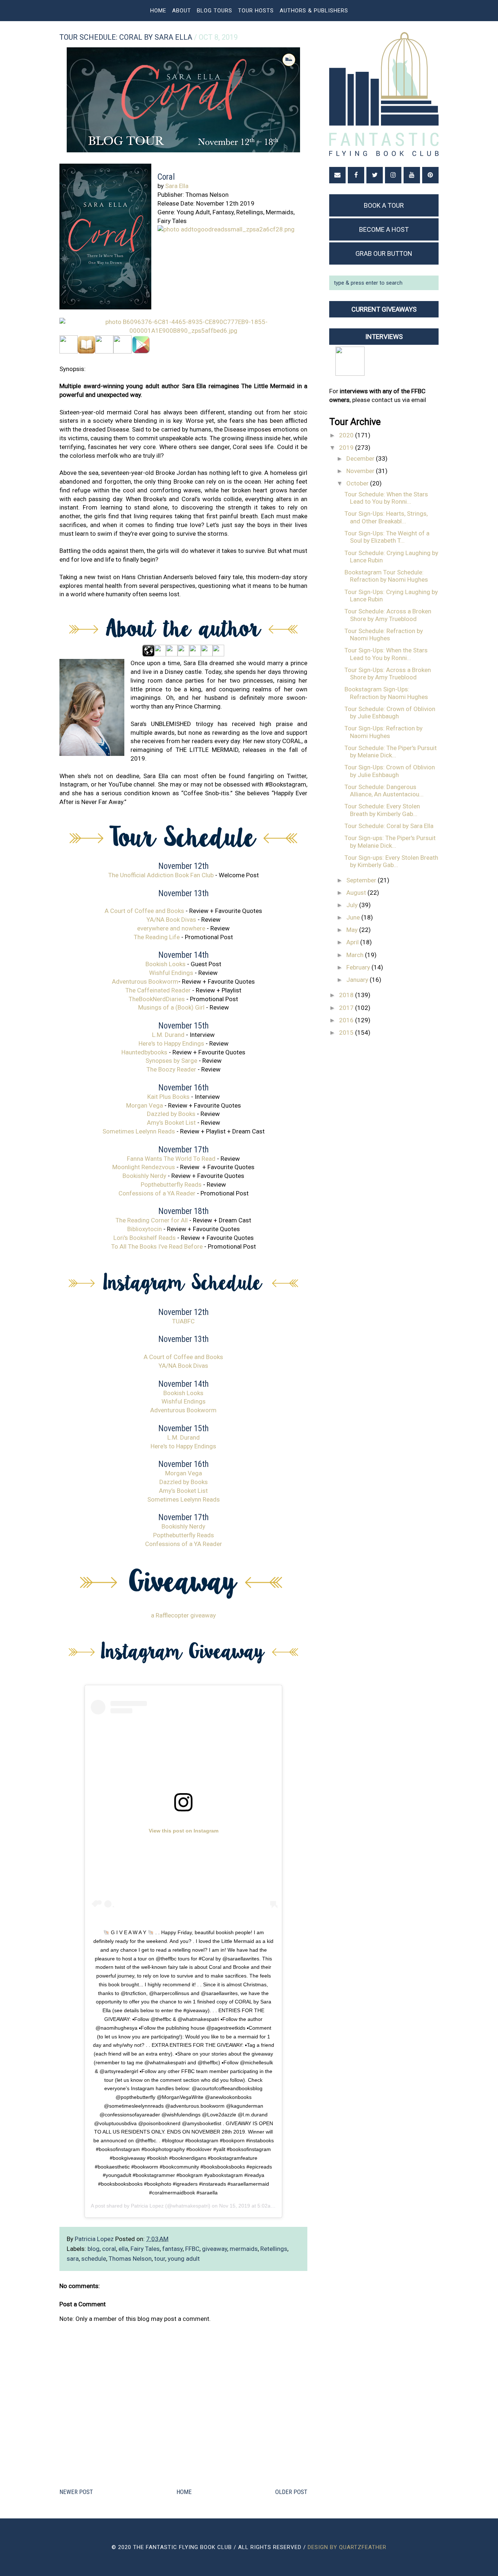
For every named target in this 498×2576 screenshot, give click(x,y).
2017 (347, 1008)
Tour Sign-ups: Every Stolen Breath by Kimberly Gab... (391, 861)
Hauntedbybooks (144, 1052)
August (357, 893)
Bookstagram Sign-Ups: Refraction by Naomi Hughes (386, 693)
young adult (184, 2259)
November (361, 471)
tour (160, 2259)
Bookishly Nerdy (144, 1176)
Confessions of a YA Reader (157, 1193)
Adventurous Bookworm (145, 981)
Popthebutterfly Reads (171, 1184)
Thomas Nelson (130, 2259)
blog (94, 2249)
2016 (347, 1020)
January (358, 980)
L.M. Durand (168, 1035)
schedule (94, 2259)
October (358, 483)
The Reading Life (157, 937)
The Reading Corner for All (152, 1220)
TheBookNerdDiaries (157, 999)
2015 (347, 1033)
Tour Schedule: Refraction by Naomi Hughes (384, 635)
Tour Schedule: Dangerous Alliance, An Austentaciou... (384, 791)
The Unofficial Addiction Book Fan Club (161, 875)
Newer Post (76, 2492)
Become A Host (384, 229)
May (353, 930)
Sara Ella (177, 186)
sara (73, 2259)
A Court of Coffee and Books (144, 911)
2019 (347, 448)
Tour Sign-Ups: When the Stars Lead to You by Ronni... (386, 654)
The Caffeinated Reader (158, 990)
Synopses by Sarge (171, 1061)
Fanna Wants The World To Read (171, 1159)
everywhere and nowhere (171, 928)
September (362, 880)
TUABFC (183, 1321)
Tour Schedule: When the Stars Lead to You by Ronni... (386, 498)
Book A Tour (384, 205)
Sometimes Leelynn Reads (139, 1131)
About (182, 11)
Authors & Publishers (314, 11)
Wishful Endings (171, 973)
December (361, 458)
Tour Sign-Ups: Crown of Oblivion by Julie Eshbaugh (390, 771)
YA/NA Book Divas (171, 920)
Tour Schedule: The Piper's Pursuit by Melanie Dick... (391, 752)
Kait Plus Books (168, 1097)
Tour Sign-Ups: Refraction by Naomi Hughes (384, 732)
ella (123, 2249)
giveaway (215, 2249)
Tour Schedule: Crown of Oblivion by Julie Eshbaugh (390, 713)
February (359, 967)
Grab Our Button (384, 253)
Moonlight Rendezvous (144, 1167)
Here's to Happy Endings (171, 1043)
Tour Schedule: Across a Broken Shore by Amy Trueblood (388, 615)
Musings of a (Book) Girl (171, 1007)
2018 (347, 995)
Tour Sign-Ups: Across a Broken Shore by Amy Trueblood (388, 674)
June (354, 917)
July (353, 905)
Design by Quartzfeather (347, 2547)
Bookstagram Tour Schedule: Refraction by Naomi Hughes (386, 576)
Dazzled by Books (171, 1114)
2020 (347, 435)
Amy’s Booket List (171, 1123)
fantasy (172, 2249)
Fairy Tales (145, 2249)
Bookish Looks (166, 964)
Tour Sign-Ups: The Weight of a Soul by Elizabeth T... (387, 537)
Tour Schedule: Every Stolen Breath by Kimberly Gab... (382, 810)
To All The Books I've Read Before (157, 1246)
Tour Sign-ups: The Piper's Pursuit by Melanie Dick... (390, 842)
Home (158, 11)
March (356, 955)
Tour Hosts (256, 11)
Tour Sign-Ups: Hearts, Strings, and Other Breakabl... (386, 517)
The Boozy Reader (171, 1069)
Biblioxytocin (145, 1229)
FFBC (192, 2249)
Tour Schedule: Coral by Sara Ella (389, 826)
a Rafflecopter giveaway (183, 1615)
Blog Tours (215, 11)
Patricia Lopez (147, 2206)
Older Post (291, 2492)
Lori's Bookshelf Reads (145, 1238)
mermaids (244, 2249)
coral (109, 2249)
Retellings (274, 2249)
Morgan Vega (145, 1105)
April (353, 942)
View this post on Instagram (184, 1831)
